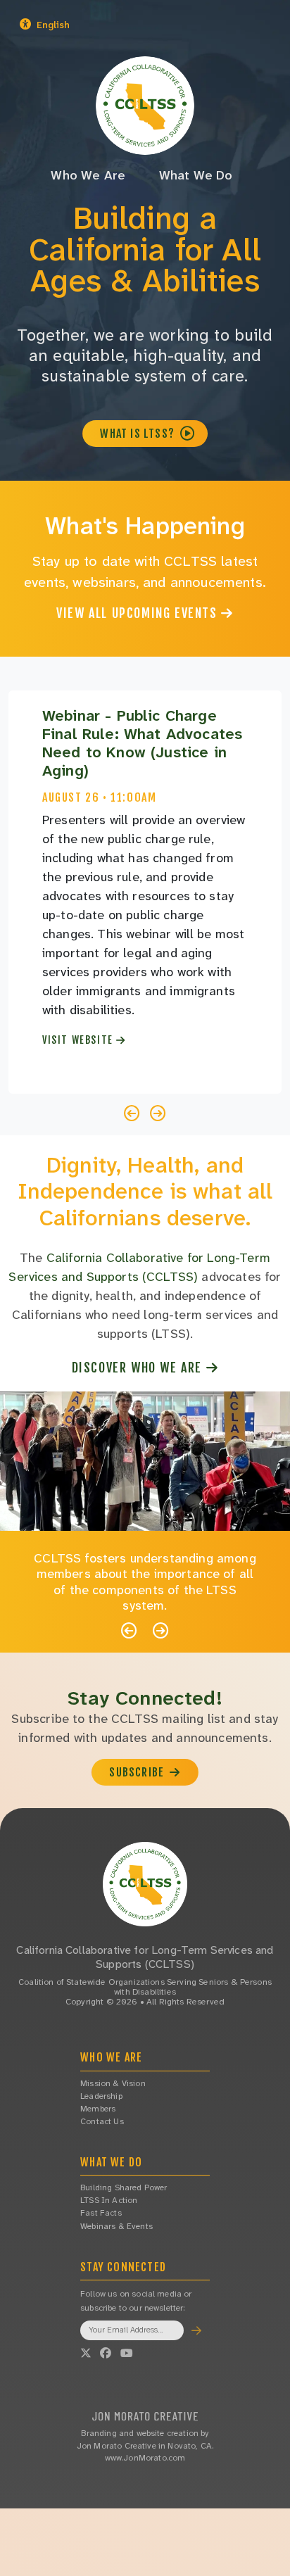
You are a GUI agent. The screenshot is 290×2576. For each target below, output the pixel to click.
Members (98, 2109)
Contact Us (102, 2121)
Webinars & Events (116, 2226)
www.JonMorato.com (145, 2458)
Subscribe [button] (138, 1772)
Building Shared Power (124, 2187)
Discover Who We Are (139, 1368)
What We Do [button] (196, 175)
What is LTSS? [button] (139, 434)
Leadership (101, 2096)
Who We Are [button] (88, 175)
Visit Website (79, 1040)
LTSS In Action (109, 2200)
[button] (86, 25)
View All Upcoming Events (139, 613)
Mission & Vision (113, 2083)
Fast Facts (101, 2213)
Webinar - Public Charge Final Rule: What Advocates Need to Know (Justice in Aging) (142, 743)
